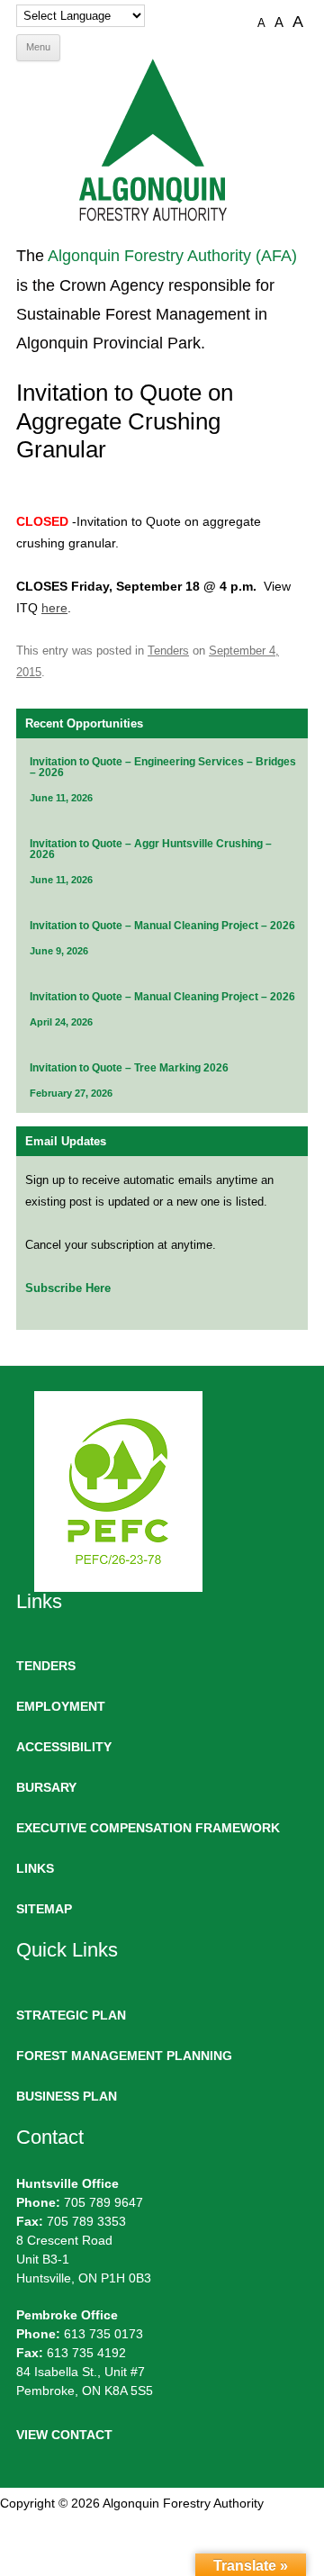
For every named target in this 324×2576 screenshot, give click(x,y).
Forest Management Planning (124, 2056)
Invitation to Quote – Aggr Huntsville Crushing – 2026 (151, 849)
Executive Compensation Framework (148, 1828)
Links (35, 1868)
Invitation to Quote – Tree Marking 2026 (129, 1068)
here (54, 608)
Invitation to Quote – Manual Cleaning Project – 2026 (162, 926)
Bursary (46, 1787)
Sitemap (44, 1909)
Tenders (168, 651)
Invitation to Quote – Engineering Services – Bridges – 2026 (163, 767)
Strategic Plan (71, 2015)
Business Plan (67, 2096)
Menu (38, 47)
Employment (61, 1706)
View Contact (64, 2435)
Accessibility (64, 1747)
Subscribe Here (68, 1288)
